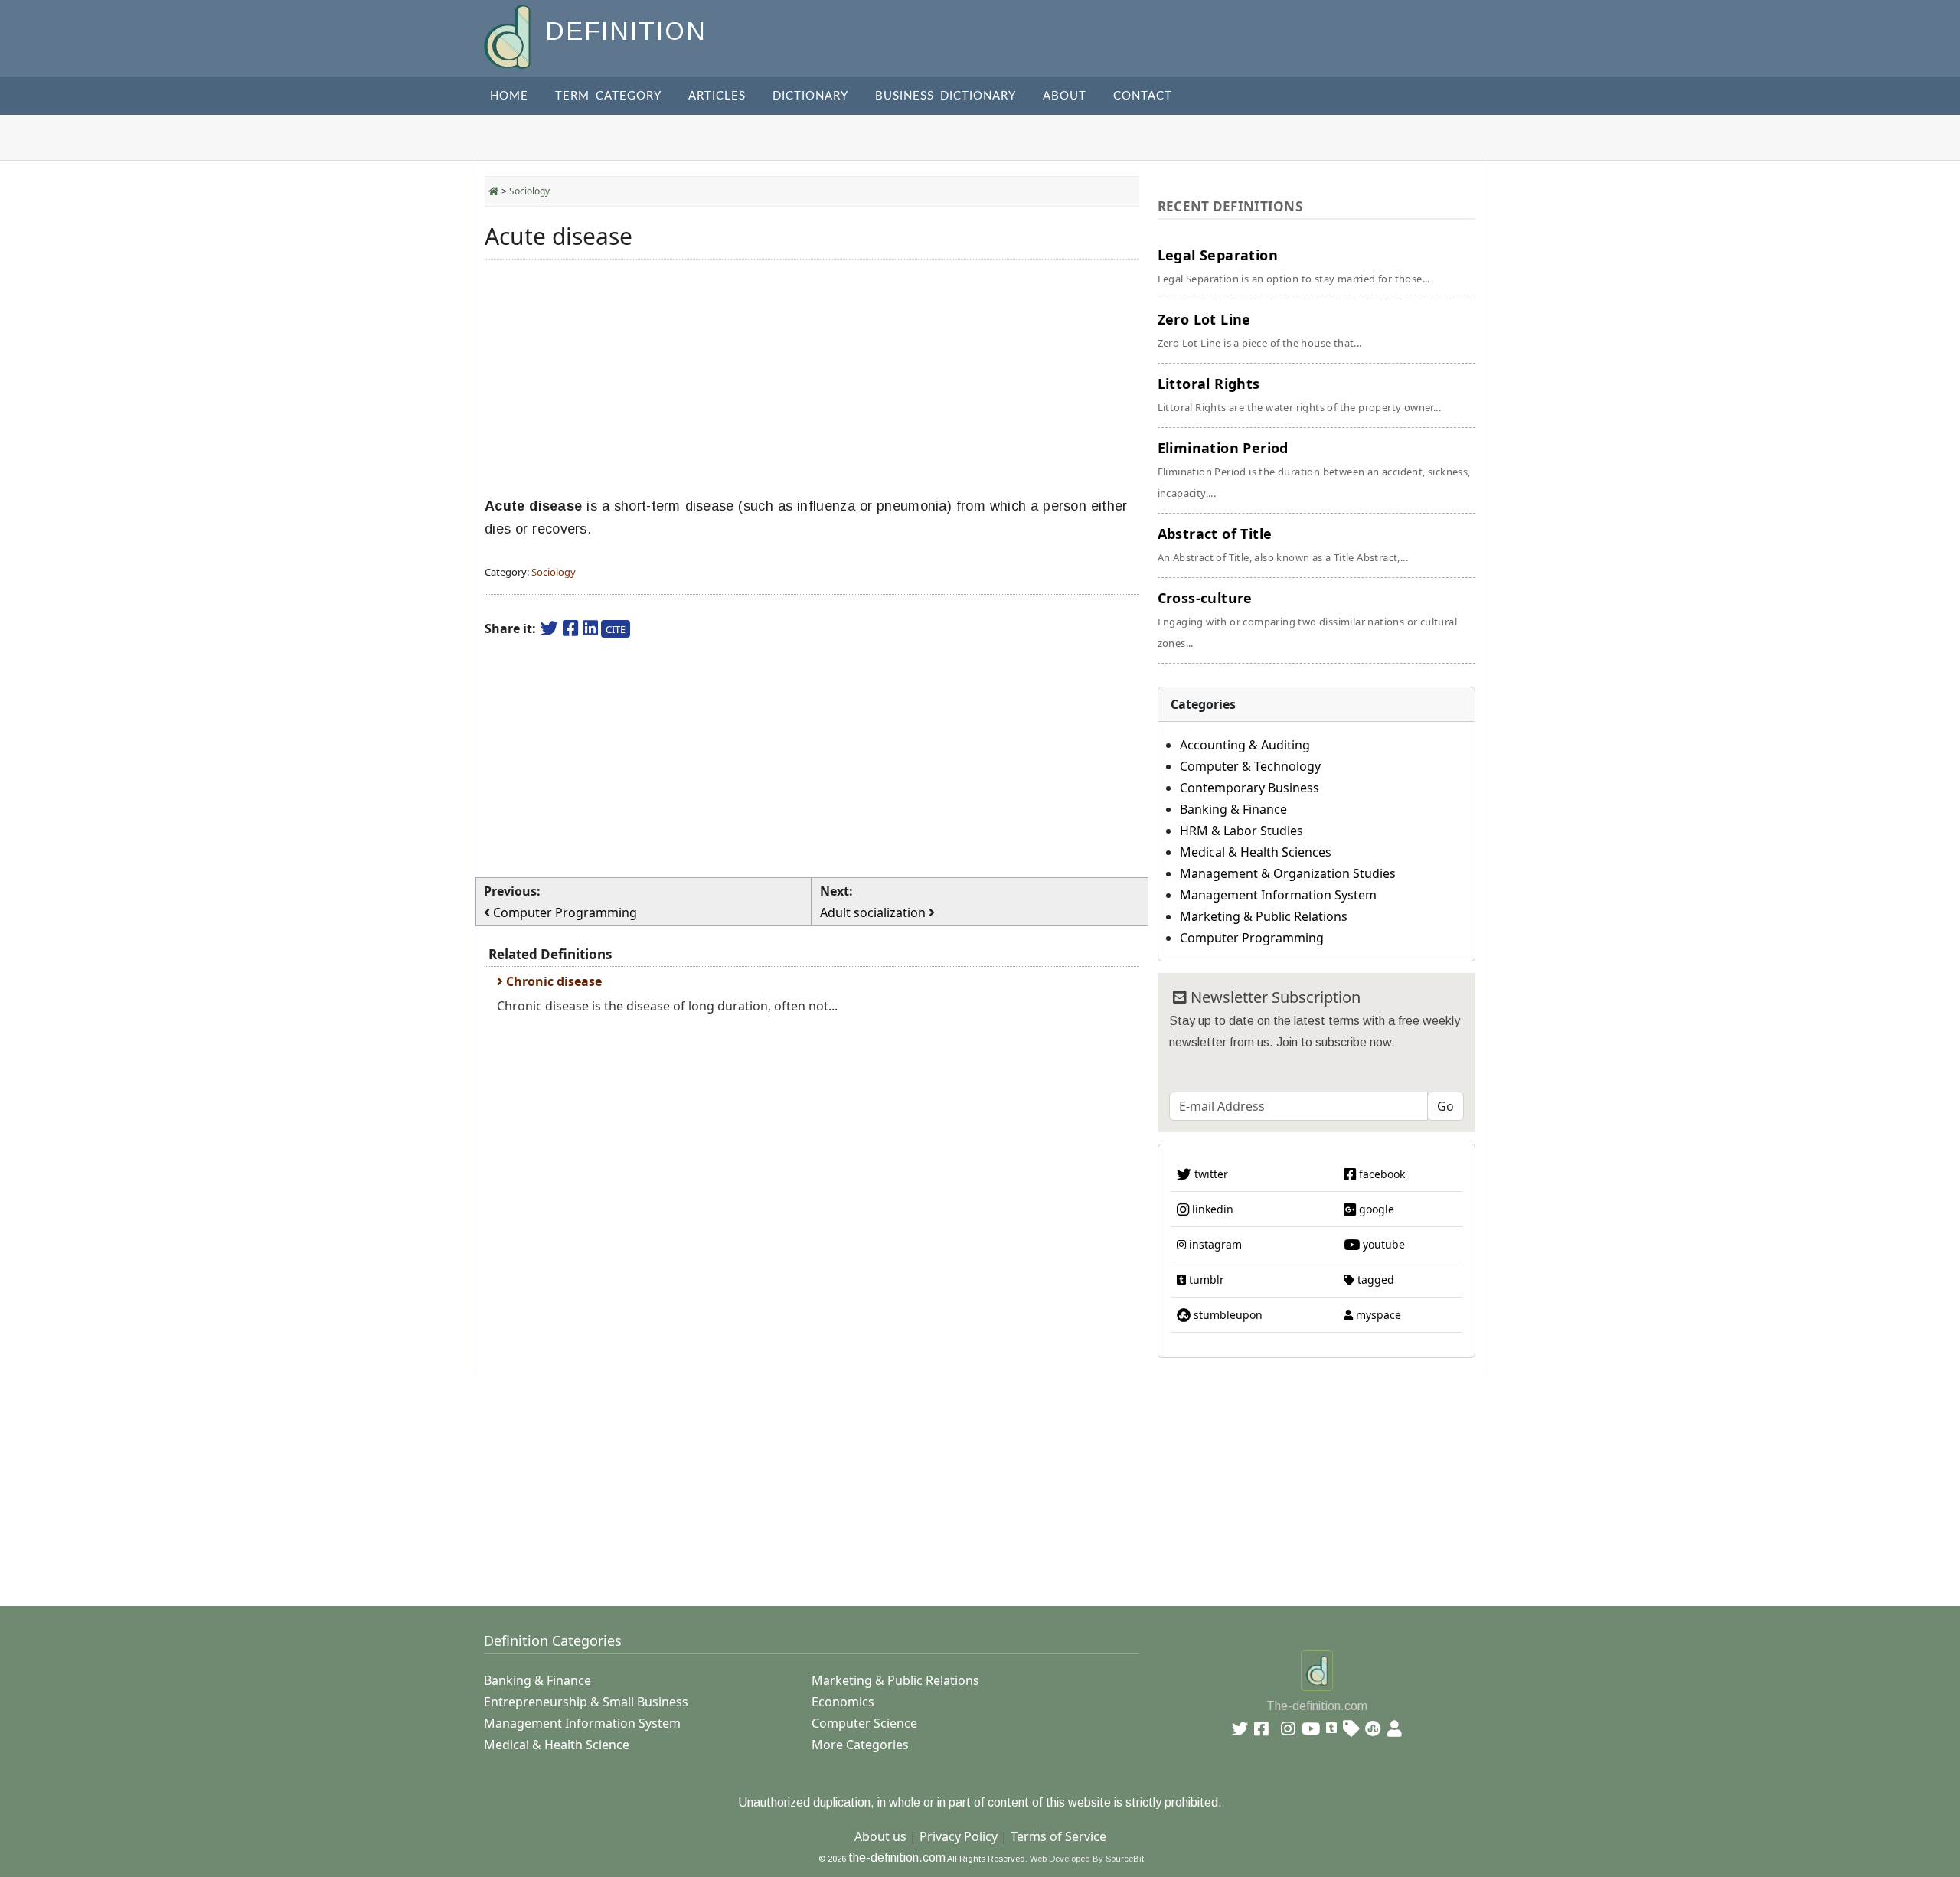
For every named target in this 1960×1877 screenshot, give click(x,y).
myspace (1377, 1315)
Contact (1143, 96)
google (1375, 1209)
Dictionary (810, 96)
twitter (1210, 1174)
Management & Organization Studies (1288, 873)
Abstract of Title (1283, 544)
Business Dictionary (946, 96)
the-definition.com (897, 1857)
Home (509, 96)
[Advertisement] (812, 378)
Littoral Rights (1299, 394)
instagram (1214, 1244)
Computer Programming (1252, 938)
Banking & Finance (1233, 809)
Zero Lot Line (1260, 330)
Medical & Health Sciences (1256, 852)
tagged (1374, 1280)
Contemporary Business (1249, 788)
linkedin (1211, 1209)
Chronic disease (552, 981)
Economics (843, 1702)
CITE (616, 629)
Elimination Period (1314, 469)
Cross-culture (1307, 619)
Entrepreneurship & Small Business (586, 1702)
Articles (717, 96)
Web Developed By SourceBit (1087, 1859)
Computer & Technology (1250, 766)
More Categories (860, 1745)
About (1065, 96)
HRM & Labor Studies (1241, 831)
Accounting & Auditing (1245, 745)
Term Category (608, 96)
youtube (1382, 1244)
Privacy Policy (959, 1836)
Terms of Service (1058, 1836)
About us (880, 1836)
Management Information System (1278, 895)
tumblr (1205, 1280)
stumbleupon (1227, 1315)
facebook (1380, 1174)
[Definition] (509, 36)
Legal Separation (1294, 266)
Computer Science (864, 1723)
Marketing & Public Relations (1264, 916)
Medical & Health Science (557, 1745)
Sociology (529, 191)
